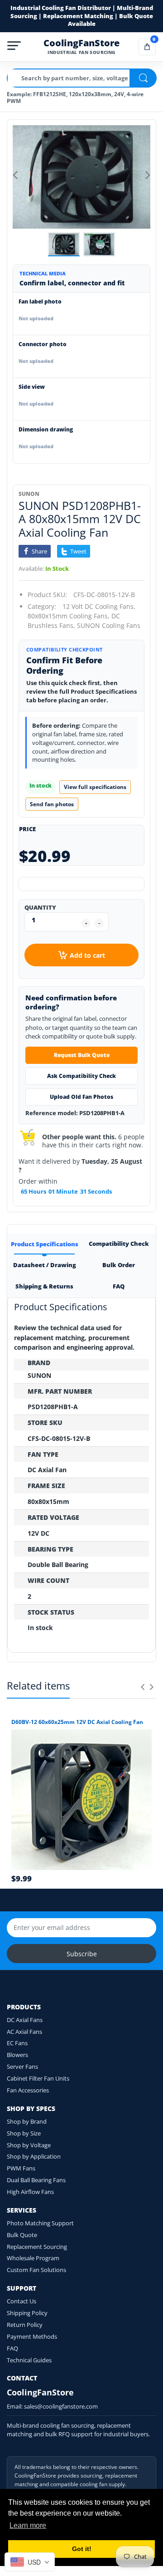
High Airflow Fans (30, 2192)
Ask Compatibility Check (81, 1076)
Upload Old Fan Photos (81, 1097)
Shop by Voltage (29, 2145)
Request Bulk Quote (82, 1055)
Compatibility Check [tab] (119, 1244)
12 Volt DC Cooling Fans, (99, 606)
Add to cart (87, 955)
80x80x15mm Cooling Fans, (69, 616)
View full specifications (95, 787)
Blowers (17, 2055)
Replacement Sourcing (37, 2247)
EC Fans (17, 2043)
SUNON (29, 494)
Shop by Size (24, 2133)
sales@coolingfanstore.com (61, 2406)
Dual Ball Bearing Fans (36, 2180)
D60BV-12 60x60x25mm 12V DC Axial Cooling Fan (77, 1722)
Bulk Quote (22, 2235)
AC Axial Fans (24, 2032)
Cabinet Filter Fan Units (38, 2078)
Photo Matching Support (40, 2223)
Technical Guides (29, 2360)
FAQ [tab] (119, 1286)
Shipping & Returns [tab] (44, 1286)
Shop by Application (34, 2156)
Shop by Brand (27, 2121)
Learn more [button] (28, 2525)
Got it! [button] (82, 2549)
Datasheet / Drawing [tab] (44, 1265)
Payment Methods (32, 2336)
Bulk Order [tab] (119, 1265)
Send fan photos (52, 804)
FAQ (12, 2348)
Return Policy (25, 2325)
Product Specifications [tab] (44, 1244)
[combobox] (30, 2562)
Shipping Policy (27, 2313)
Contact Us (22, 2301)
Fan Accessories (28, 2090)
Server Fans (22, 2067)
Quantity (40, 907)
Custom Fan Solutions (36, 2270)
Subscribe (82, 1954)
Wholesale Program (33, 2258)
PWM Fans (21, 2168)
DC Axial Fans (25, 2020)
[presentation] (143, 1687)
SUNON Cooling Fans (109, 625)
